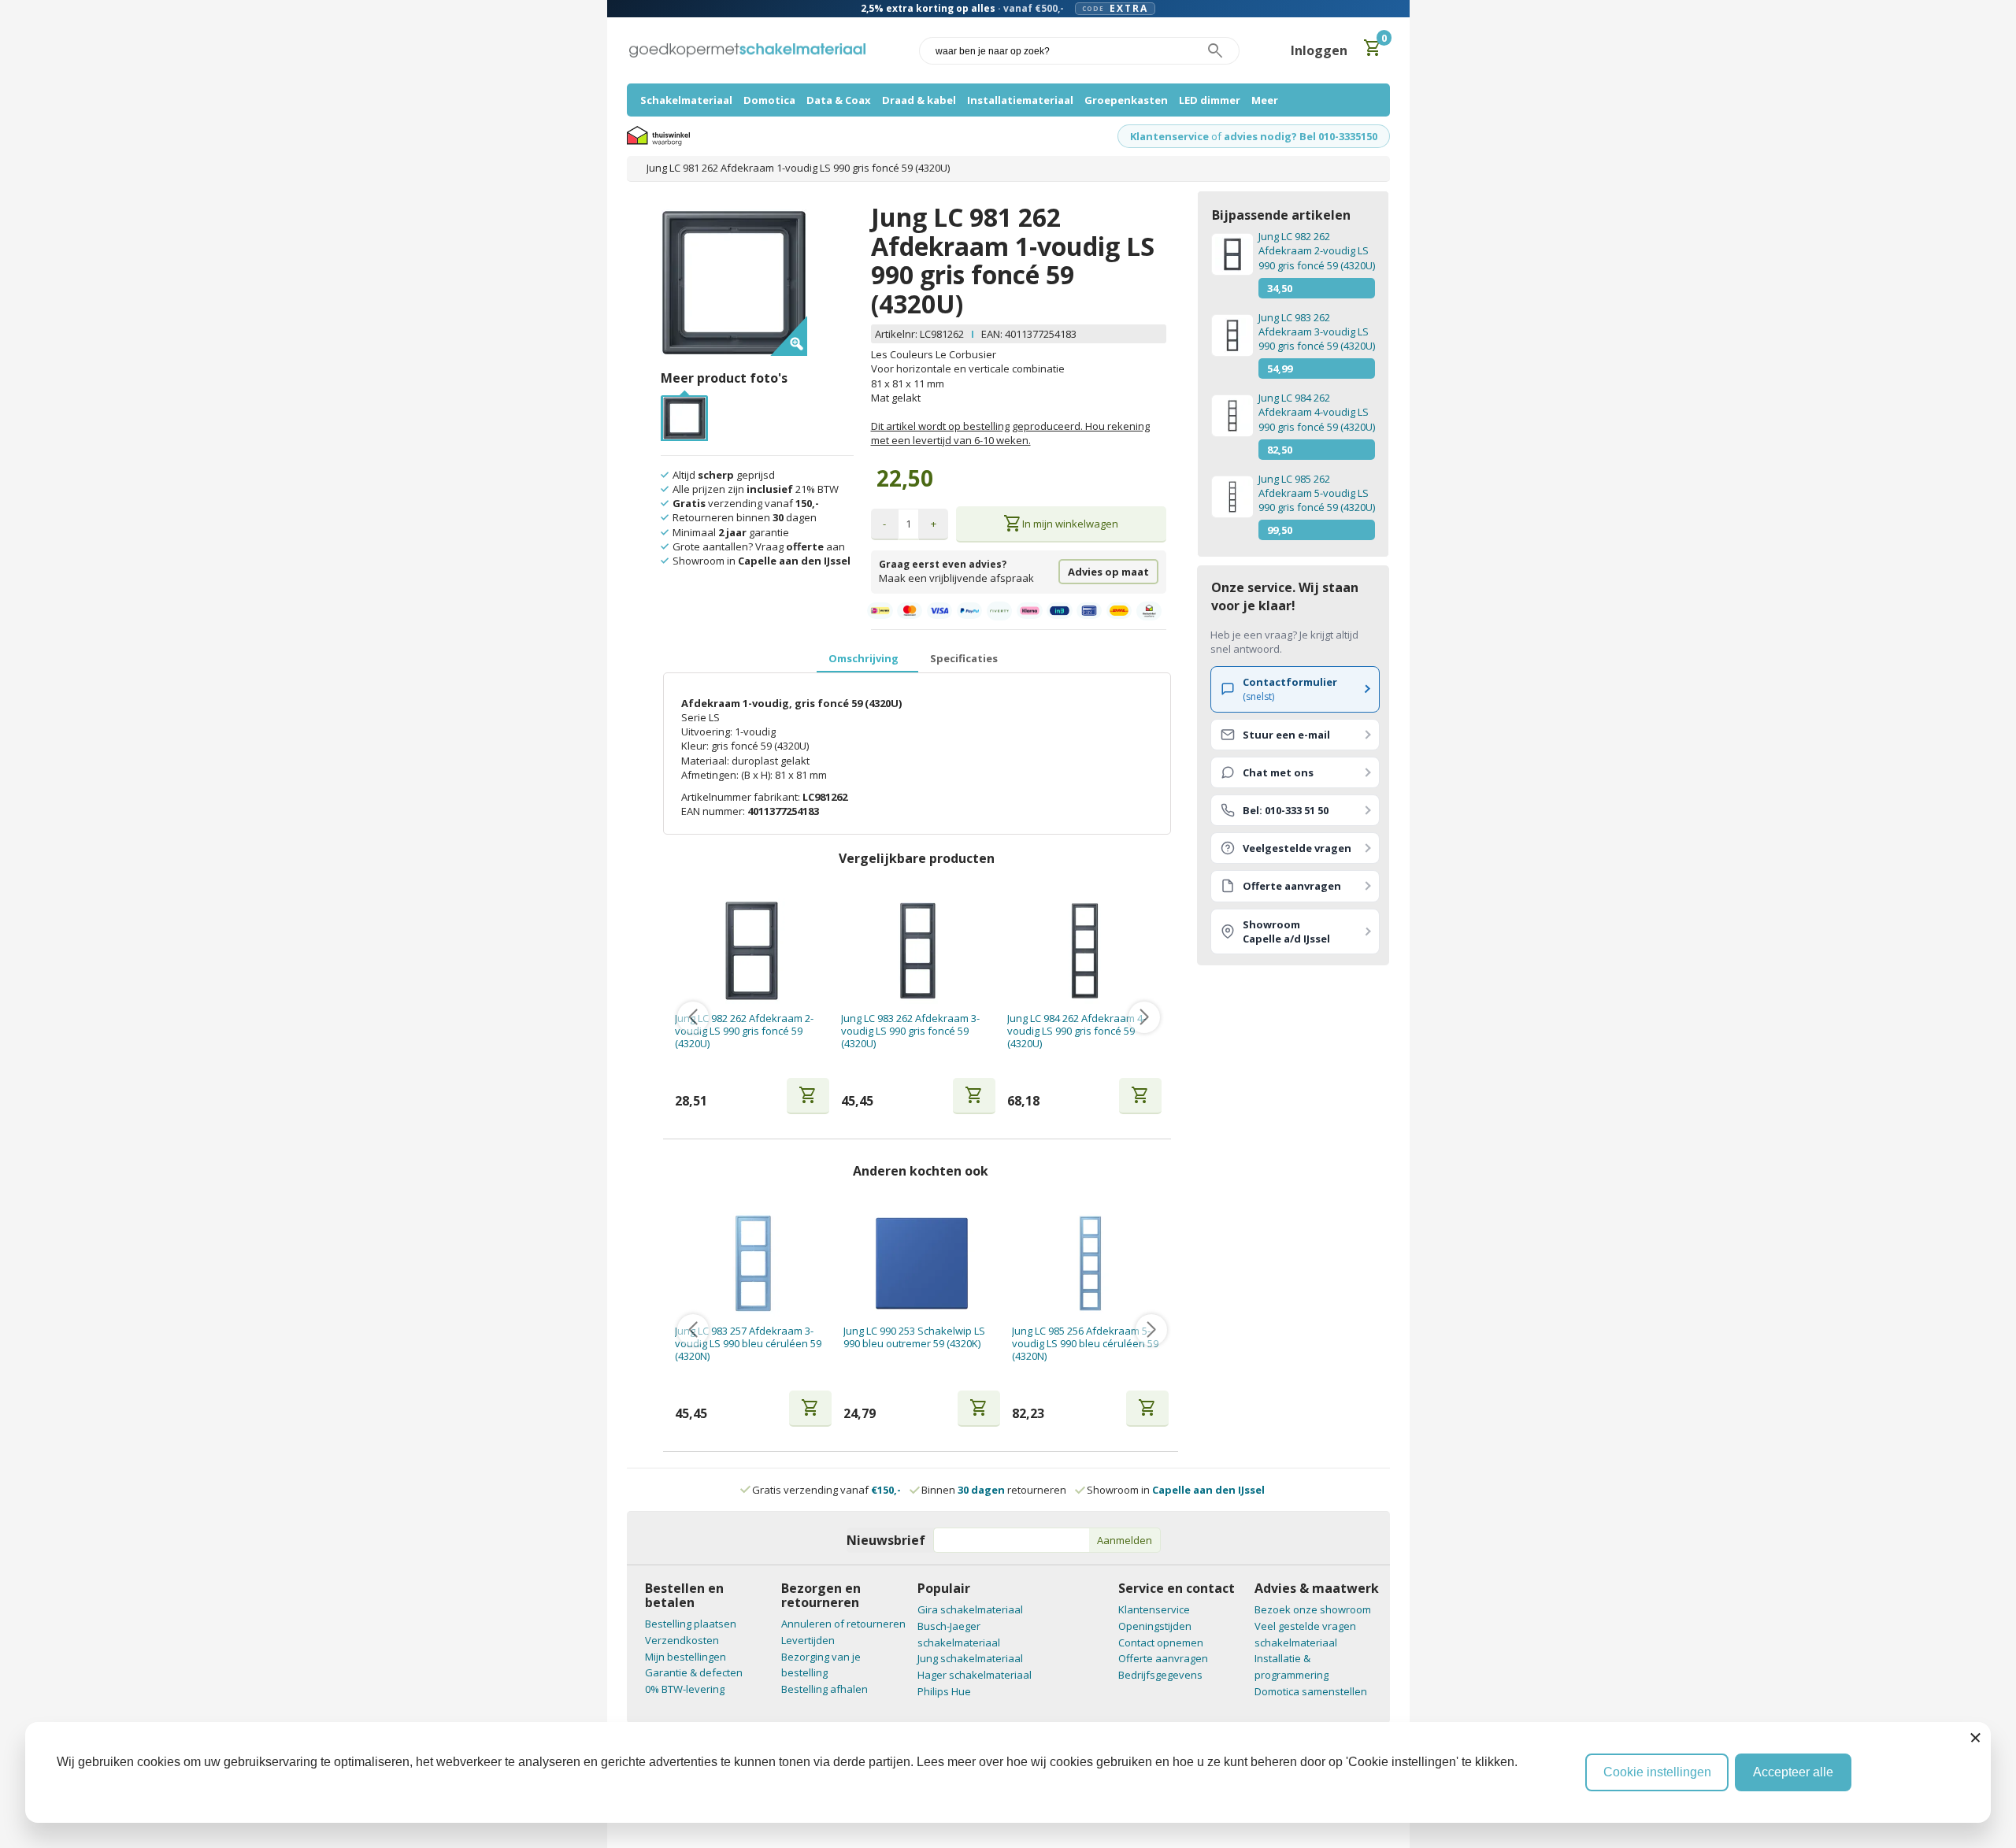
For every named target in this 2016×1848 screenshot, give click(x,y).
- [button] (884, 524)
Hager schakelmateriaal (975, 1675)
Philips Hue (944, 1691)
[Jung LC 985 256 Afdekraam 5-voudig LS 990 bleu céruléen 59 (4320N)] (1090, 1263)
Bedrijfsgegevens (1160, 1675)
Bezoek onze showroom (1313, 1609)
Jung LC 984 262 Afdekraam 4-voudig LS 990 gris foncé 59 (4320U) (1077, 1031)
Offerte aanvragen (1163, 1658)
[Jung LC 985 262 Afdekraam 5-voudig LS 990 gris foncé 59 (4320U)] (1232, 497)
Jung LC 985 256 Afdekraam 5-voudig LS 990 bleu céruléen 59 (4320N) (1085, 1344)
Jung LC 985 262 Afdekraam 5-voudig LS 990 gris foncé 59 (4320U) (1317, 493)
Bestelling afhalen (825, 1689)
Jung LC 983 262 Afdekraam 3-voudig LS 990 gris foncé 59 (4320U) (910, 1031)
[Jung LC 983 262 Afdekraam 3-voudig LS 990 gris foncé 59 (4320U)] (918, 951)
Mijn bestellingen (686, 1657)
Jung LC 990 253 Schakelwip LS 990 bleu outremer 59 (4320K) (914, 1337)
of (1216, 136)
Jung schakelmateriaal (970, 1658)
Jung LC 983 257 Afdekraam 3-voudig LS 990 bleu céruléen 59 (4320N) (748, 1344)
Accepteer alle (1793, 1772)
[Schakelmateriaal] (747, 51)
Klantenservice (1169, 136)
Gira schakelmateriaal (970, 1609)
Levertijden (808, 1640)
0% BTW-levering (685, 1689)
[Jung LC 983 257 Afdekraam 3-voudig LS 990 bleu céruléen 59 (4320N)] (753, 1263)
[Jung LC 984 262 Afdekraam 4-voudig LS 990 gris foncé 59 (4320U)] (1085, 951)
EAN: (992, 334)
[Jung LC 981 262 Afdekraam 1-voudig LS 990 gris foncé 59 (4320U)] (684, 404)
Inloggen (1319, 50)
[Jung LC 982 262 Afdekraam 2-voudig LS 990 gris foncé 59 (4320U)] (752, 951)
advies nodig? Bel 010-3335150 (1301, 136)
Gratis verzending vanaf (826, 1490)
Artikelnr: (897, 334)
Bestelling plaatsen (691, 1624)
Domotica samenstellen (1311, 1691)
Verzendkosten (682, 1640)
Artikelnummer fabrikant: (742, 797)
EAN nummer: (714, 811)
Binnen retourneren (994, 1490)
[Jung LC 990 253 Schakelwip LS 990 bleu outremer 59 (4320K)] (922, 1263)
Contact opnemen (1161, 1642)
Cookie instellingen (1657, 1772)
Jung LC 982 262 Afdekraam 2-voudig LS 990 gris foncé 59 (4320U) (744, 1031)
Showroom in (1176, 1490)
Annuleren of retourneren (843, 1624)
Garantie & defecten (694, 1672)
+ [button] (934, 524)
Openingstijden (1155, 1626)
